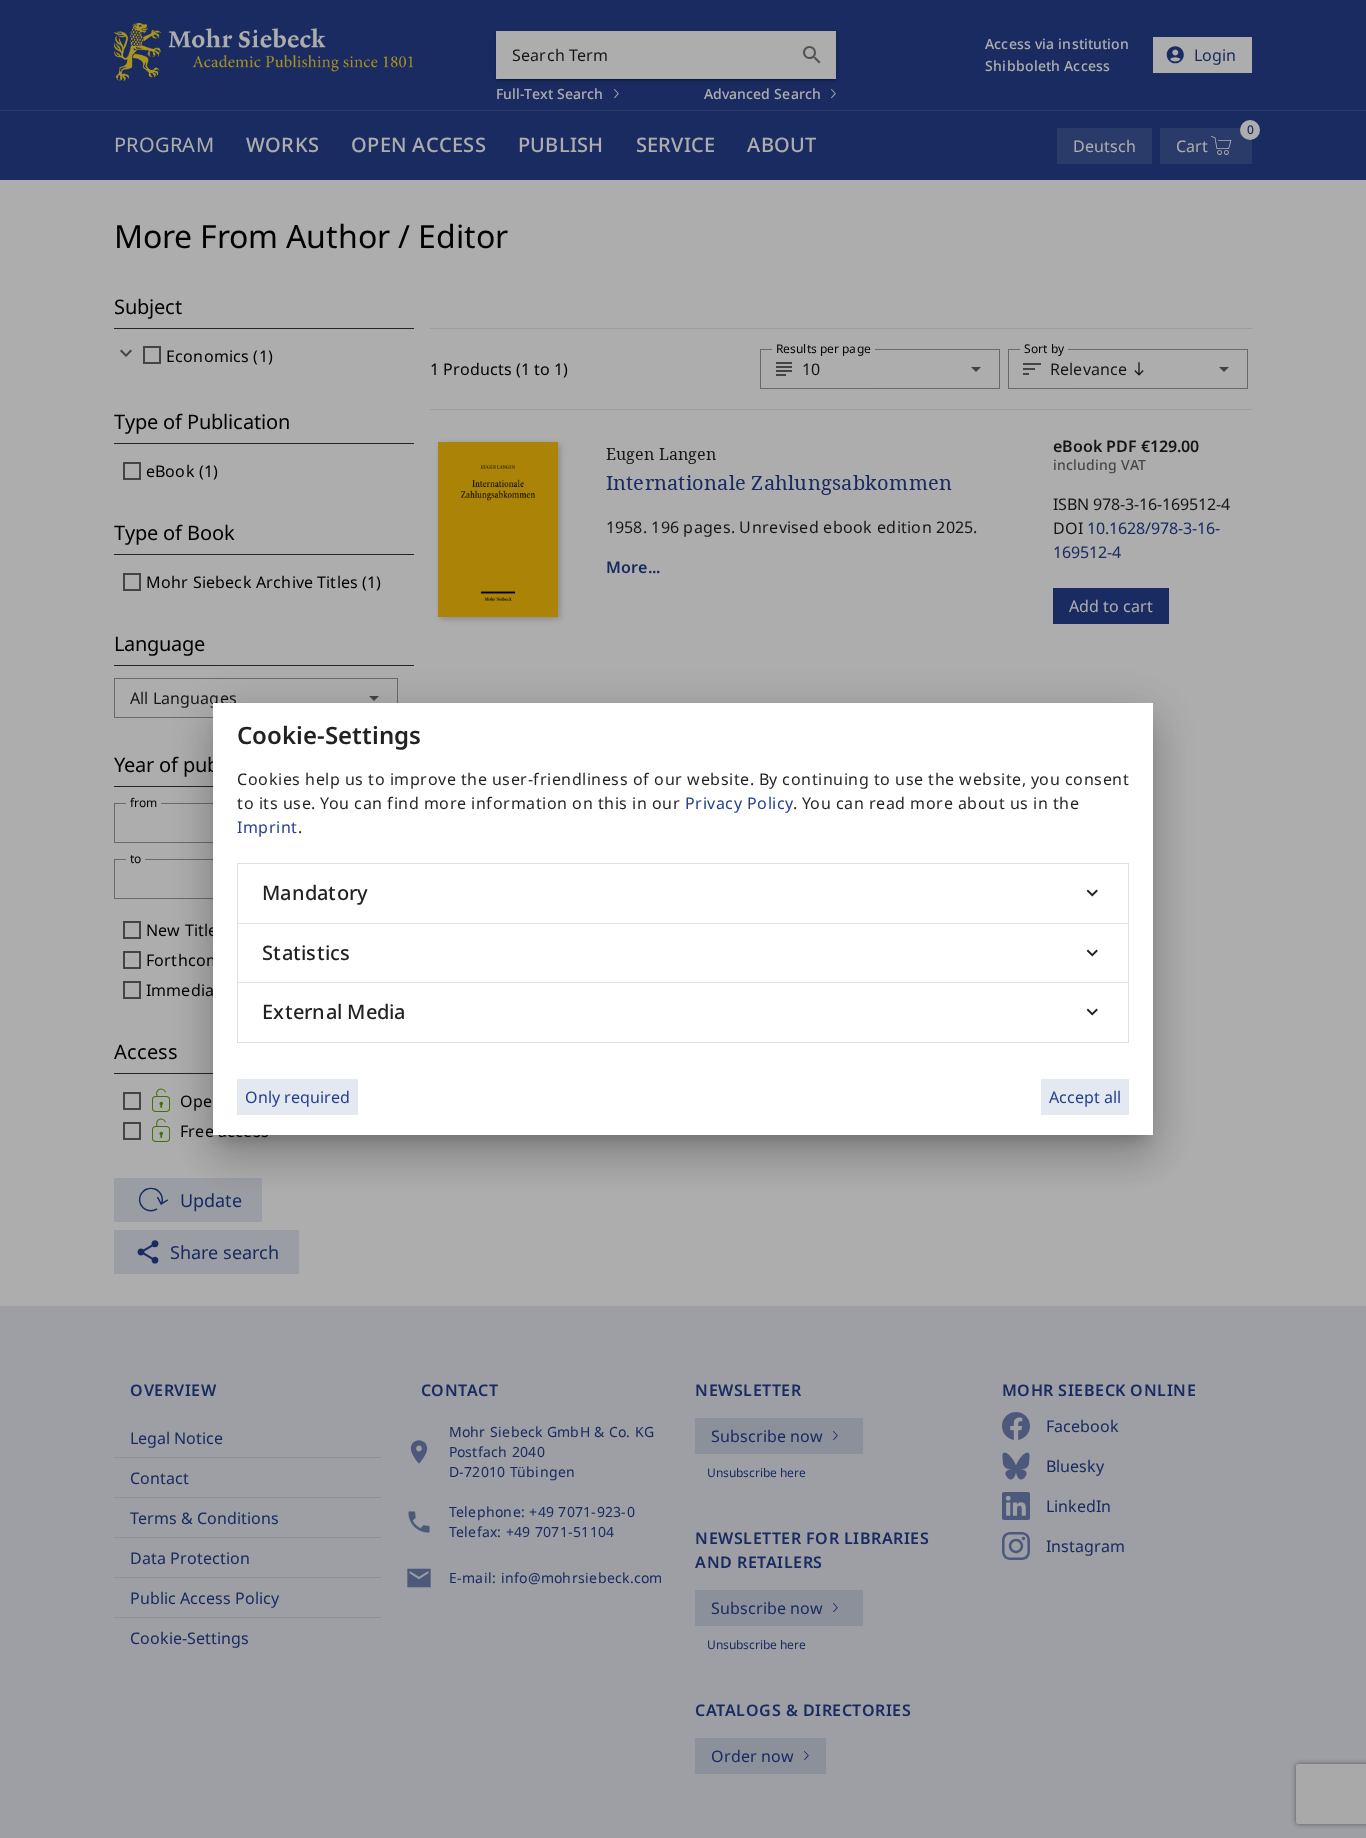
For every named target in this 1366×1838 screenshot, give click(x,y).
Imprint (267, 827)
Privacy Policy (739, 803)
